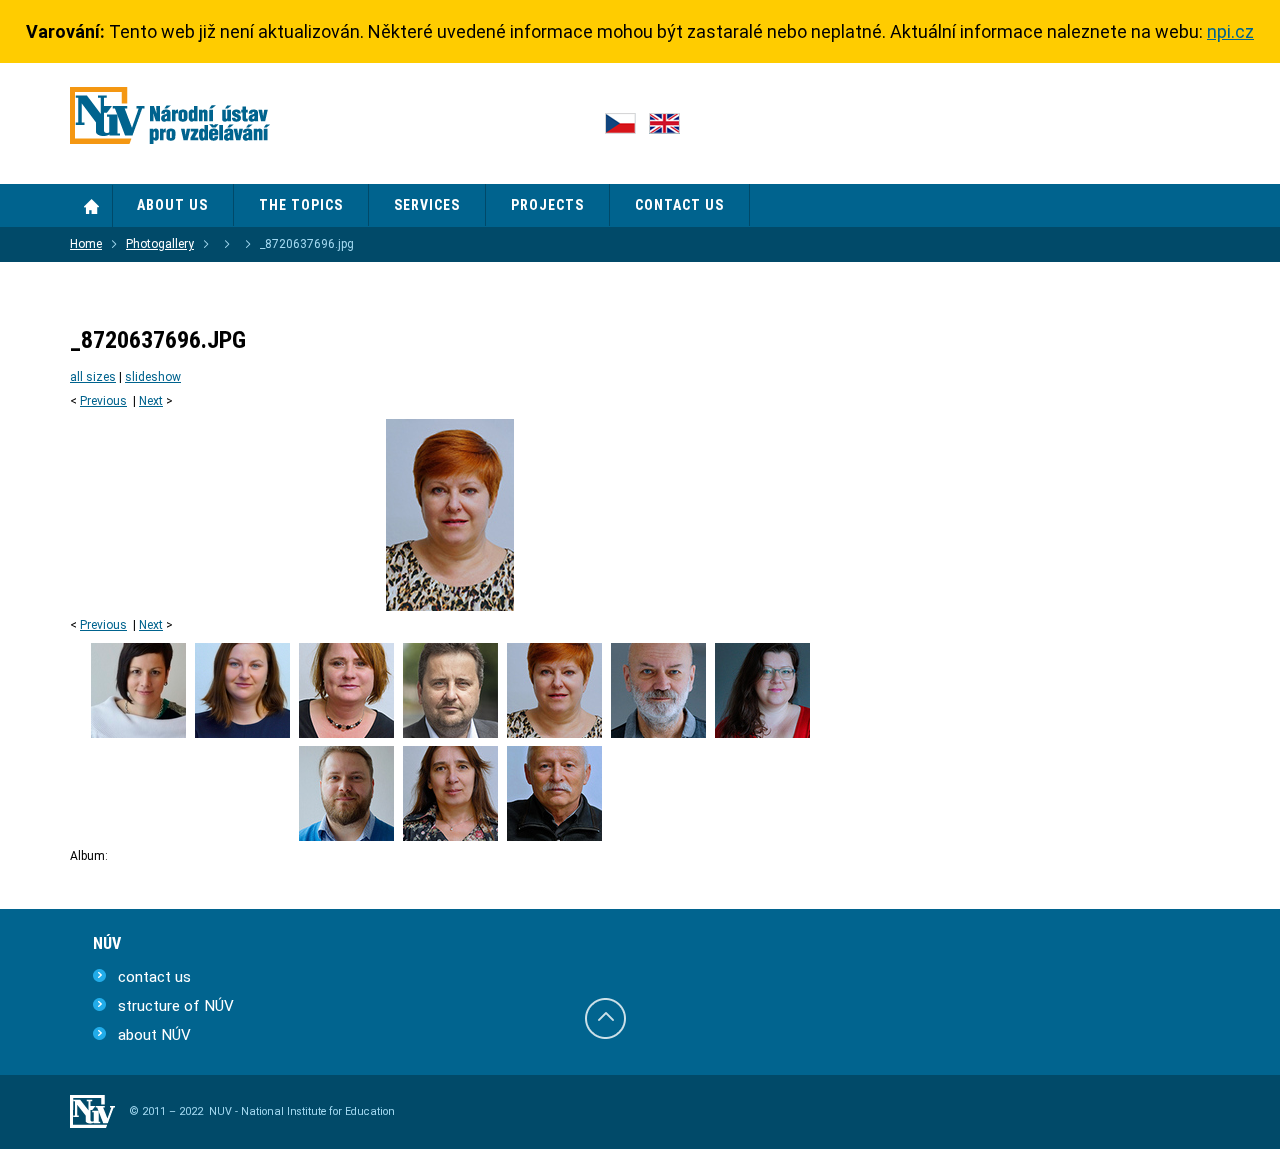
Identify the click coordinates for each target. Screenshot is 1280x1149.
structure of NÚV (176, 1006)
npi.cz (1230, 31)
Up (605, 1018)
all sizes (93, 377)
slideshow (153, 377)
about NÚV (154, 1035)
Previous (103, 401)
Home (91, 206)
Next (151, 401)
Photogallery (160, 244)
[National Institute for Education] (170, 120)
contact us (154, 977)
